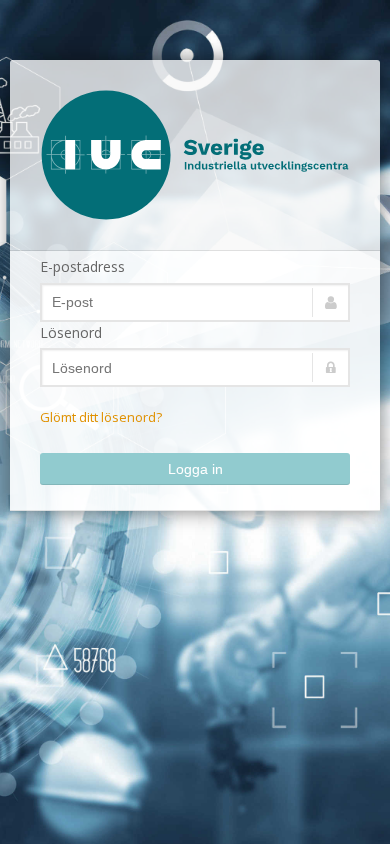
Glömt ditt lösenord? (101, 417)
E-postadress (82, 266)
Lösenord (71, 332)
